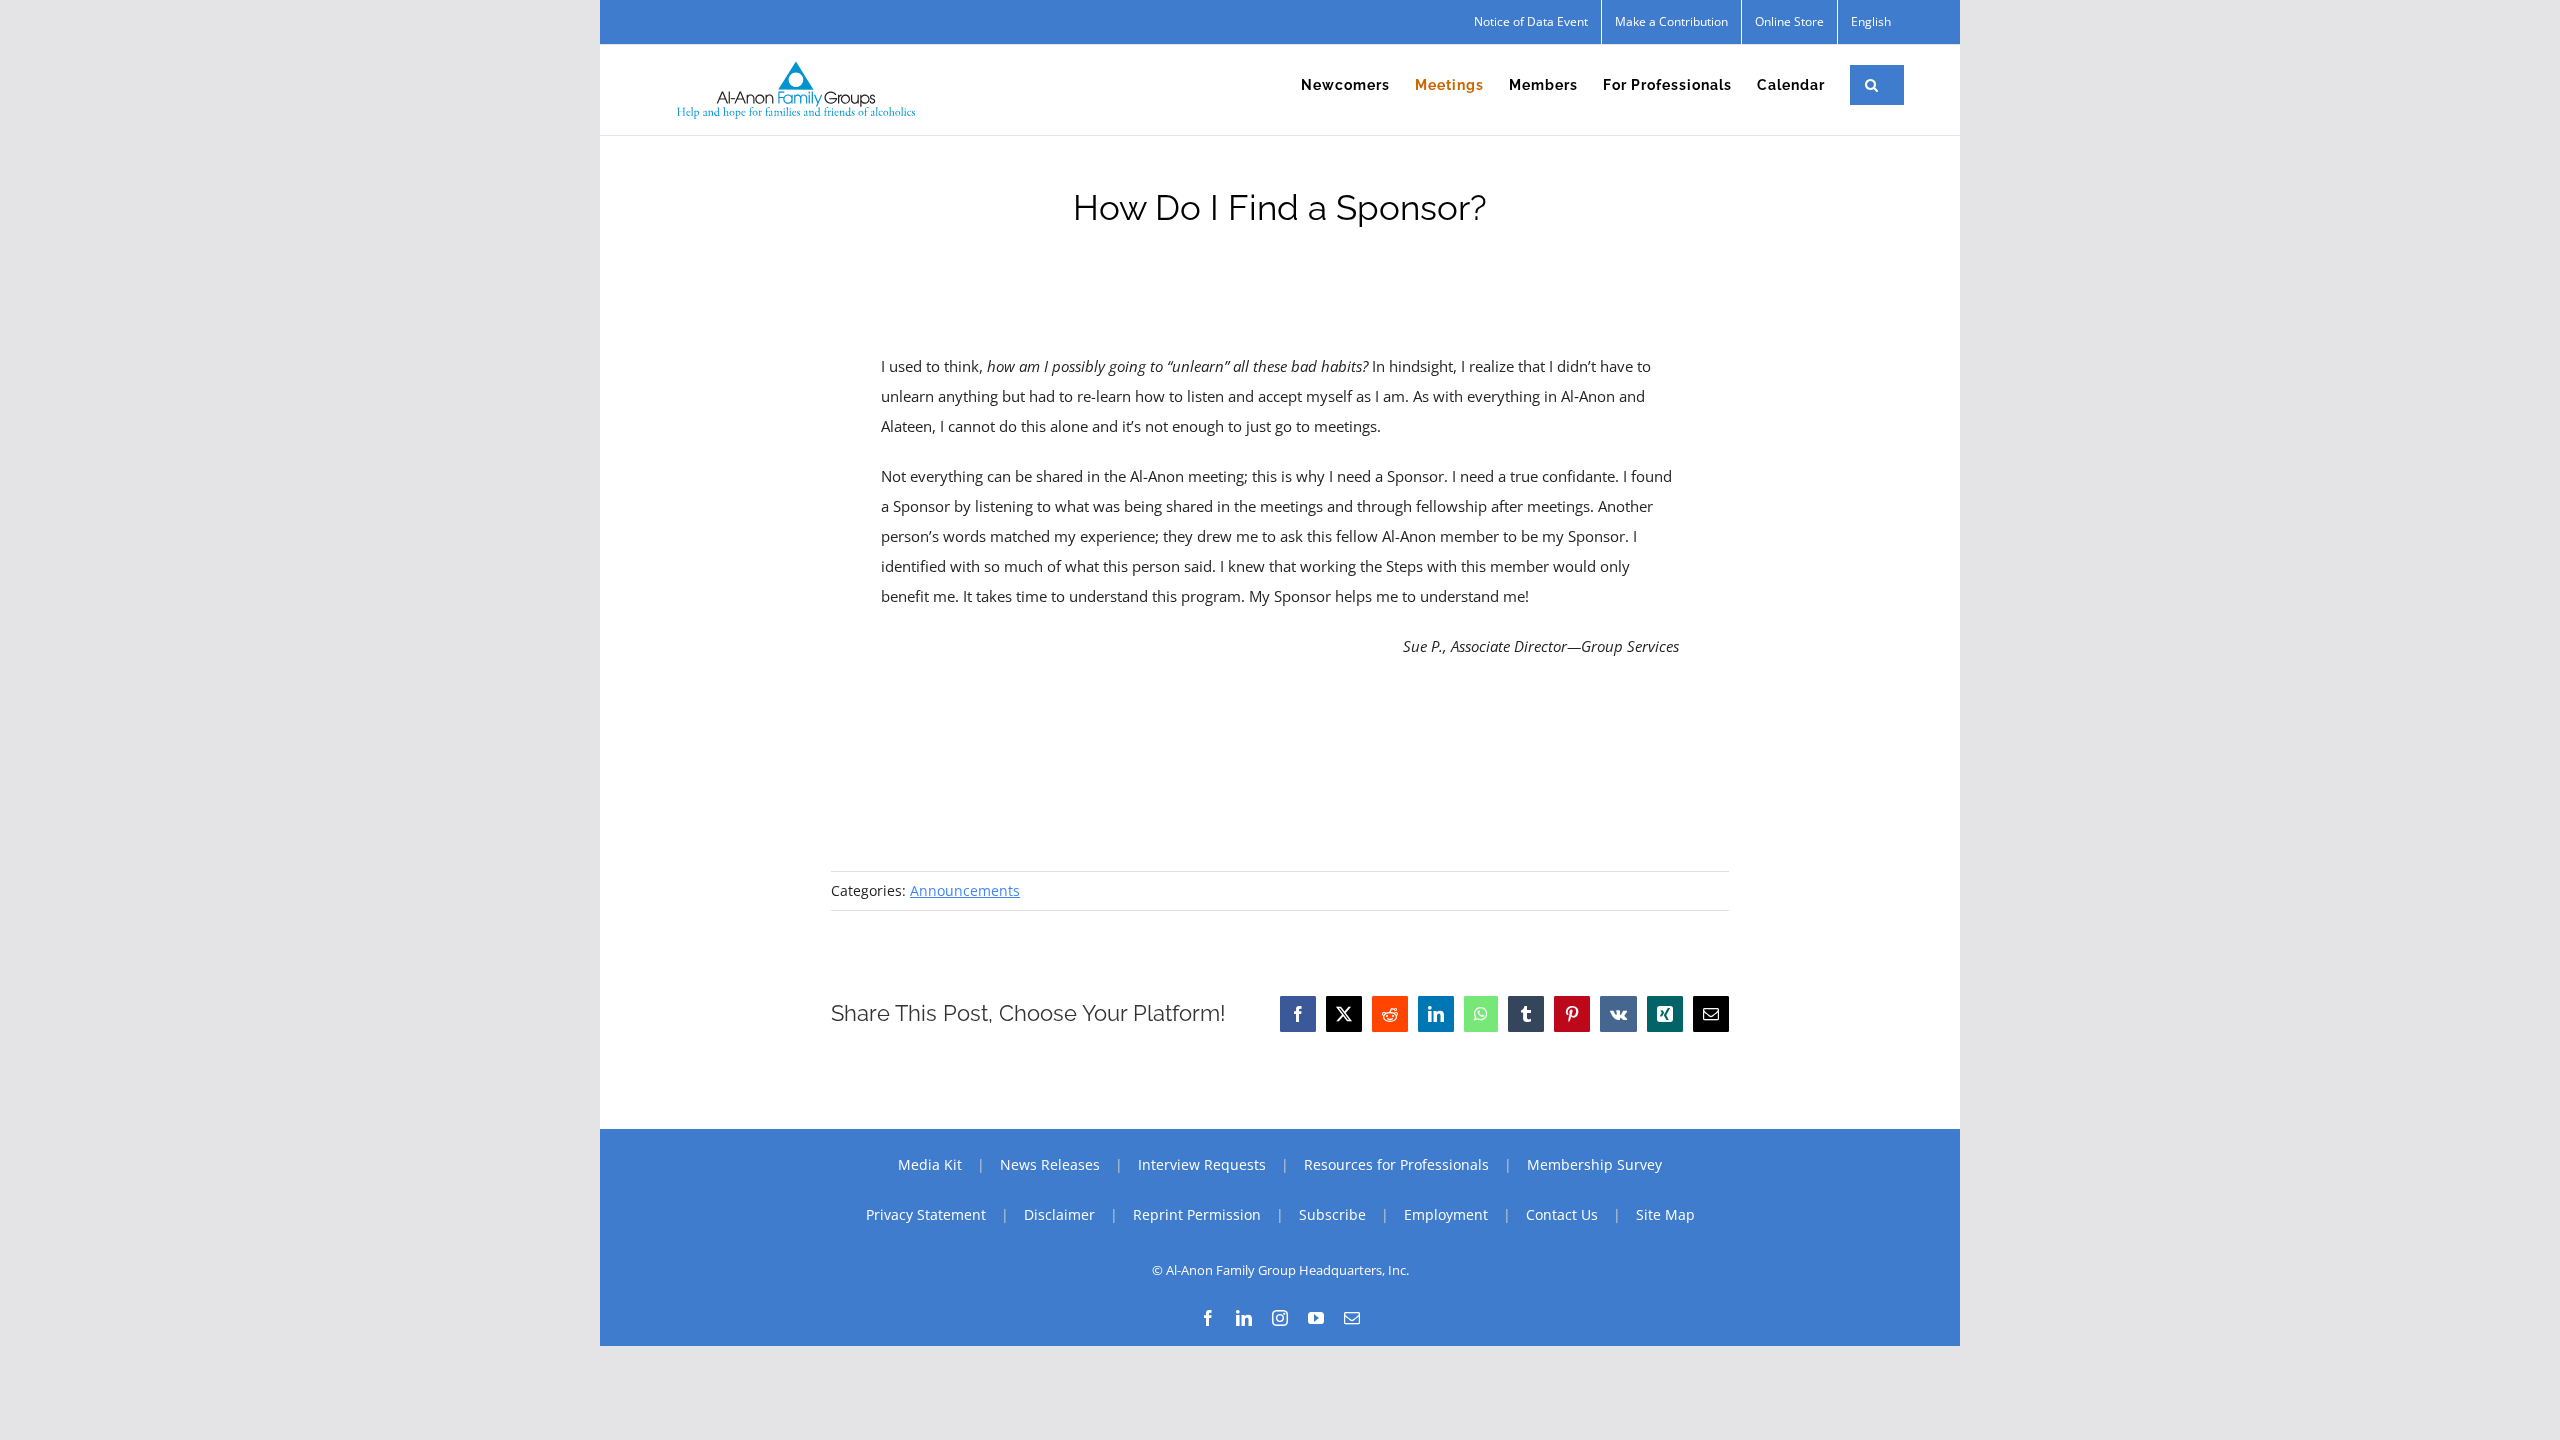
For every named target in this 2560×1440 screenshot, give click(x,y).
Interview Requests (1202, 1164)
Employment (1446, 1214)
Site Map (1665, 1214)
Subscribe (1332, 1214)
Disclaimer (1059, 1214)
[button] (1872, 85)
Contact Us (1562, 1214)
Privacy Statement (926, 1214)
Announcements (965, 890)
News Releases (1050, 1164)
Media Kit (930, 1164)
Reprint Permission (1197, 1214)
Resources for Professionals (1396, 1164)
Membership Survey (1594, 1164)
